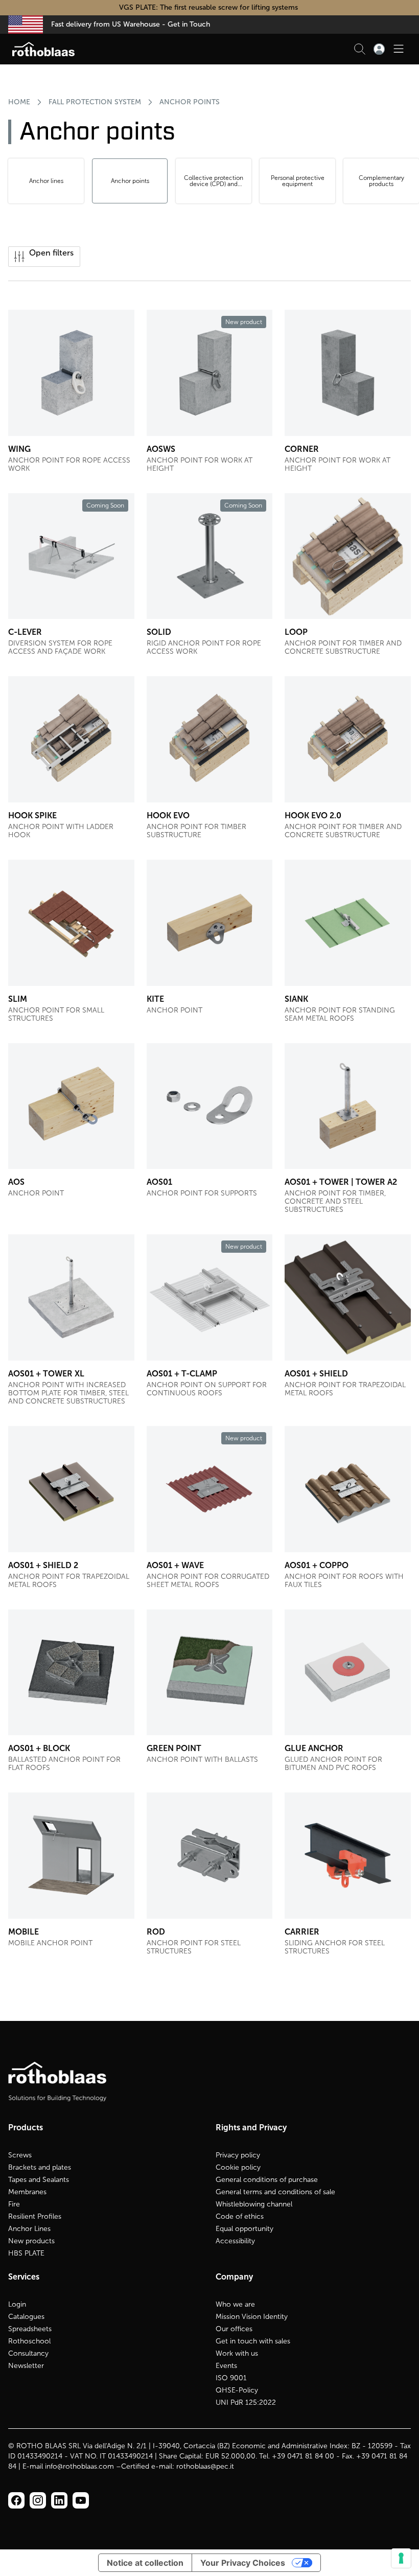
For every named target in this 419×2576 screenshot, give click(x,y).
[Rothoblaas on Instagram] (59, 2500)
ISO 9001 (231, 2378)
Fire (14, 2204)
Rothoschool (29, 2341)
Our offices (234, 2329)
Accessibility (235, 2241)
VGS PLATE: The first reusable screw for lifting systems (209, 7)
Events (226, 2366)
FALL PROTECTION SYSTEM (95, 102)
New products (31, 2241)
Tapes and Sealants (39, 2180)
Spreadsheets (30, 2329)
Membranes (27, 2192)
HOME (19, 102)
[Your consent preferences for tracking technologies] (401, 2558)
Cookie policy (238, 2167)
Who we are (235, 2304)
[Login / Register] (379, 49)
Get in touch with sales (253, 2341)
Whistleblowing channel (254, 2204)
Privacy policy (238, 2155)
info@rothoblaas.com (79, 2466)
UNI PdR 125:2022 (246, 2402)
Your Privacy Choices (243, 2563)
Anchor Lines (29, 2229)
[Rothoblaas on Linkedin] (38, 2500)
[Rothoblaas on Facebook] (16, 2500)
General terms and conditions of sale (275, 2192)
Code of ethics (240, 2216)
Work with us (237, 2353)
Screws (20, 2155)
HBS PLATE (26, 2253)
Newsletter (26, 2366)
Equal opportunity (245, 2229)
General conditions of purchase (267, 2180)
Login (17, 2304)
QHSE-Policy (237, 2390)
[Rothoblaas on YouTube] (81, 2500)
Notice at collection (145, 2563)
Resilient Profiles (35, 2216)
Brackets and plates (40, 2167)
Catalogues (26, 2317)
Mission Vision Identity (252, 2317)
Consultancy (28, 2353)
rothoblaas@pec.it (205, 2466)
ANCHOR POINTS (190, 102)
